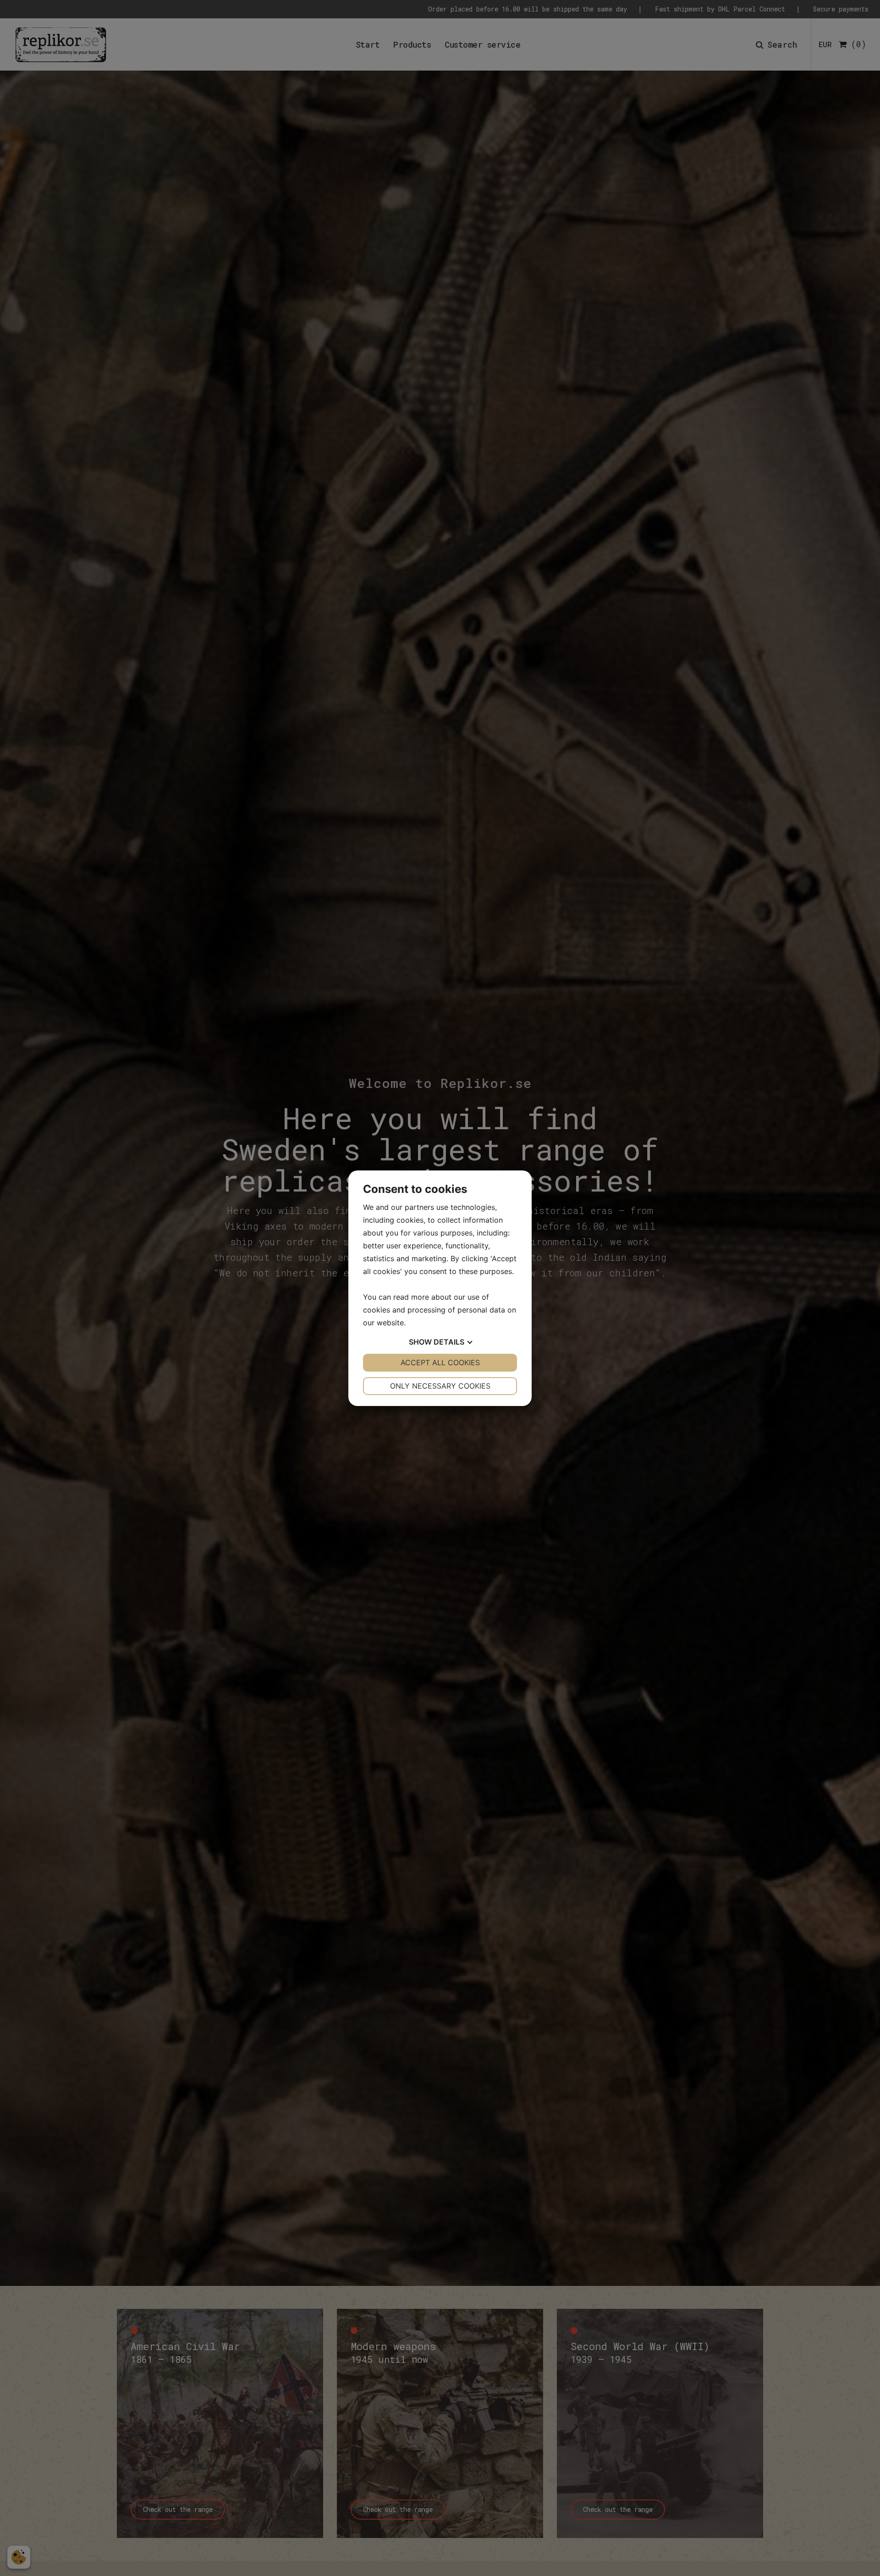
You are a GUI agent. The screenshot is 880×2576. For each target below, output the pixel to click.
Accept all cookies (440, 1362)
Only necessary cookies (440, 1386)
